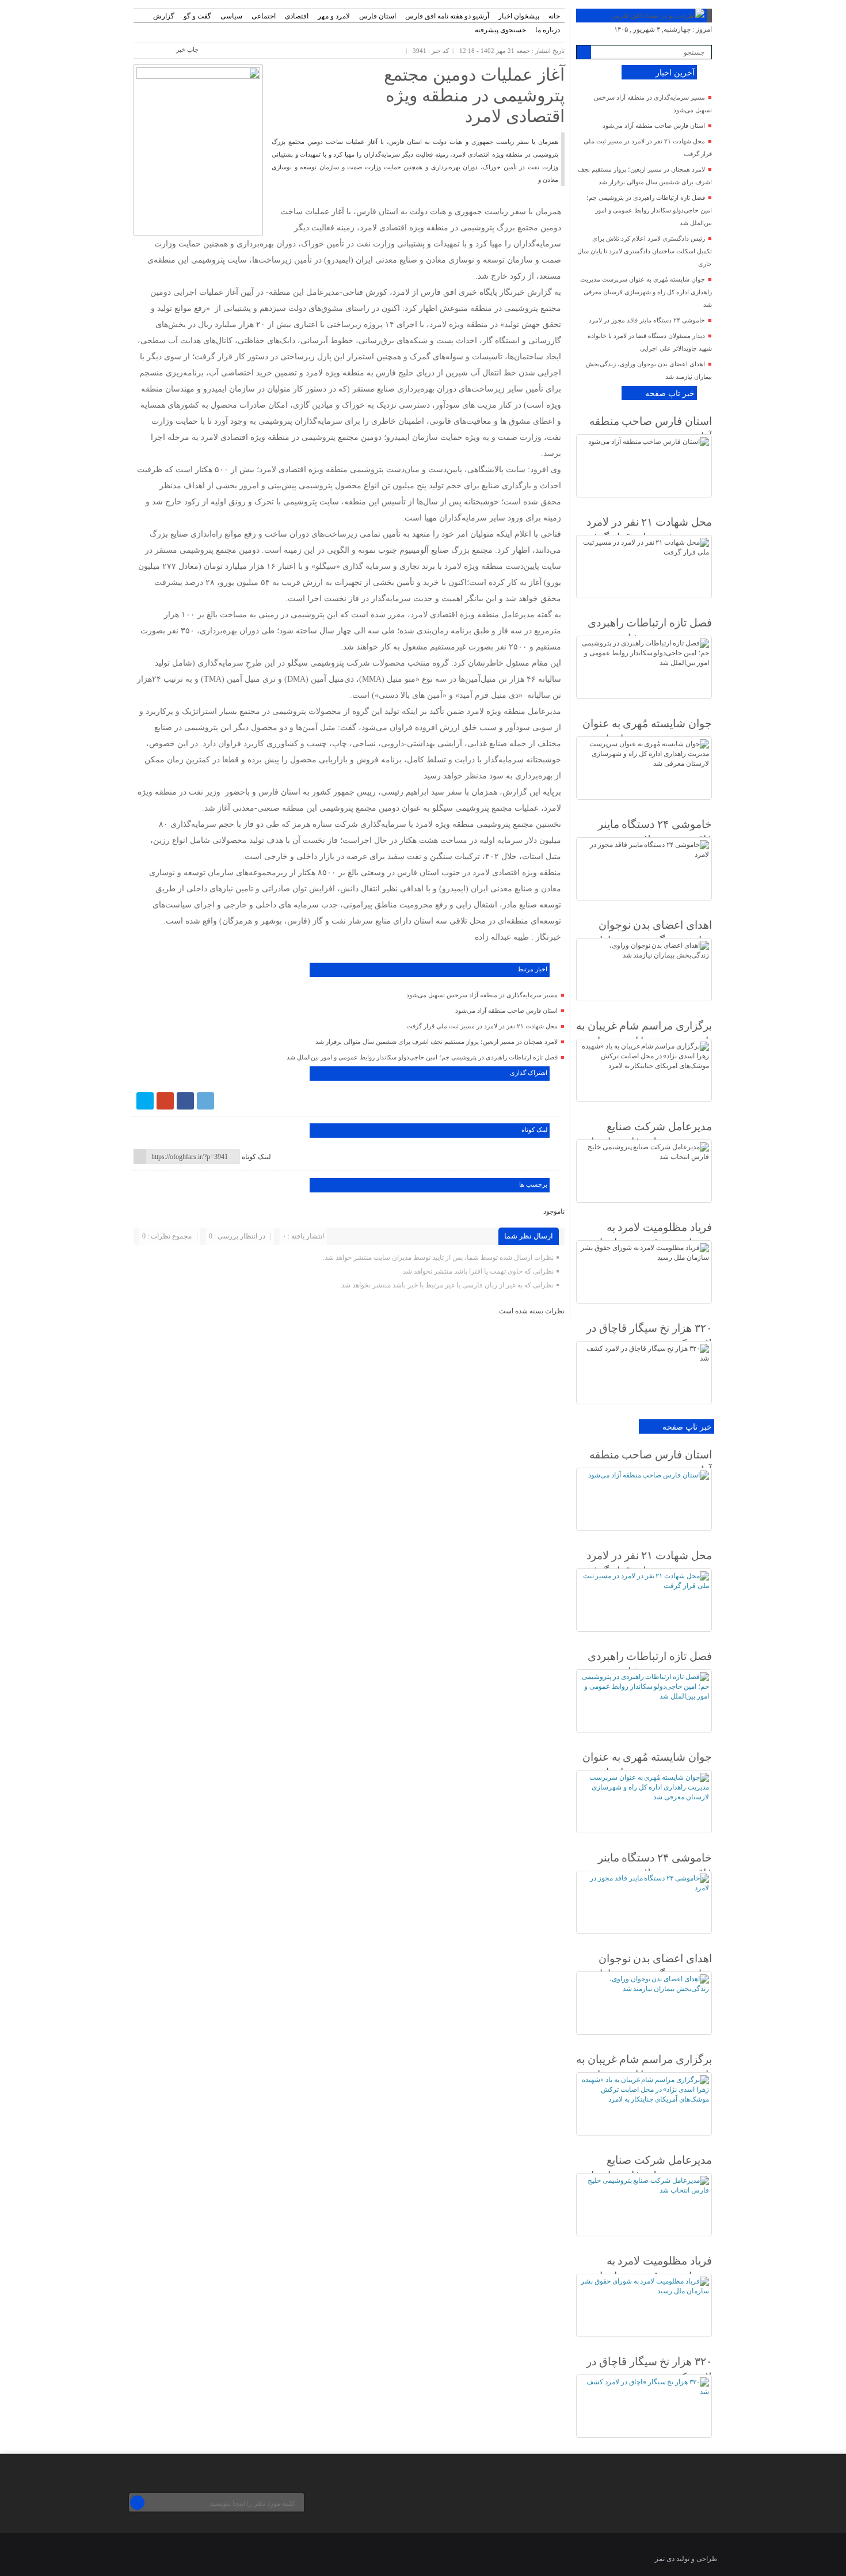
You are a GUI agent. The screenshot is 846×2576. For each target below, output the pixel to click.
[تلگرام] (205, 1101)
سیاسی (231, 16)
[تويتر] (145, 1101)
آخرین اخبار (675, 73)
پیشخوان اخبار (519, 16)
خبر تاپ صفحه (670, 394)
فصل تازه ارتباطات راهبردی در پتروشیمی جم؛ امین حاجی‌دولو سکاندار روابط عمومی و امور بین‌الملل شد (422, 1057)
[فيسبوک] (185, 1101)
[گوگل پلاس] (165, 1101)
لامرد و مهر (334, 16)
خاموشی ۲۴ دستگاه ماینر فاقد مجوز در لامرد (647, 320)
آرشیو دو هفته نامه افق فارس (447, 16)
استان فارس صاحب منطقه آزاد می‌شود (506, 1010)
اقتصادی (297, 16)
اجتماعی (264, 16)
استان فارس (378, 16)
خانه (554, 16)
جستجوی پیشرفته (500, 30)
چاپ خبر (187, 50)
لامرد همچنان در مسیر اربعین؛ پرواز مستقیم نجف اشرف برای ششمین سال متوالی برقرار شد (437, 1042)
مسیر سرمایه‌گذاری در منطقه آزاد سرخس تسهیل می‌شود (482, 995)
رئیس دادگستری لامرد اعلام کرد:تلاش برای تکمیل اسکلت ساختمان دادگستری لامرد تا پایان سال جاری (645, 251)
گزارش (164, 16)
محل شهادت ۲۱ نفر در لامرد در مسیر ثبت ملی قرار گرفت (482, 1026)
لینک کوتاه (256, 1157)
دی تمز (665, 2559)
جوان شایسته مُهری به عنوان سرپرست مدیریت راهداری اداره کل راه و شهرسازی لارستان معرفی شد (646, 292)
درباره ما (548, 30)
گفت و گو (197, 16)
